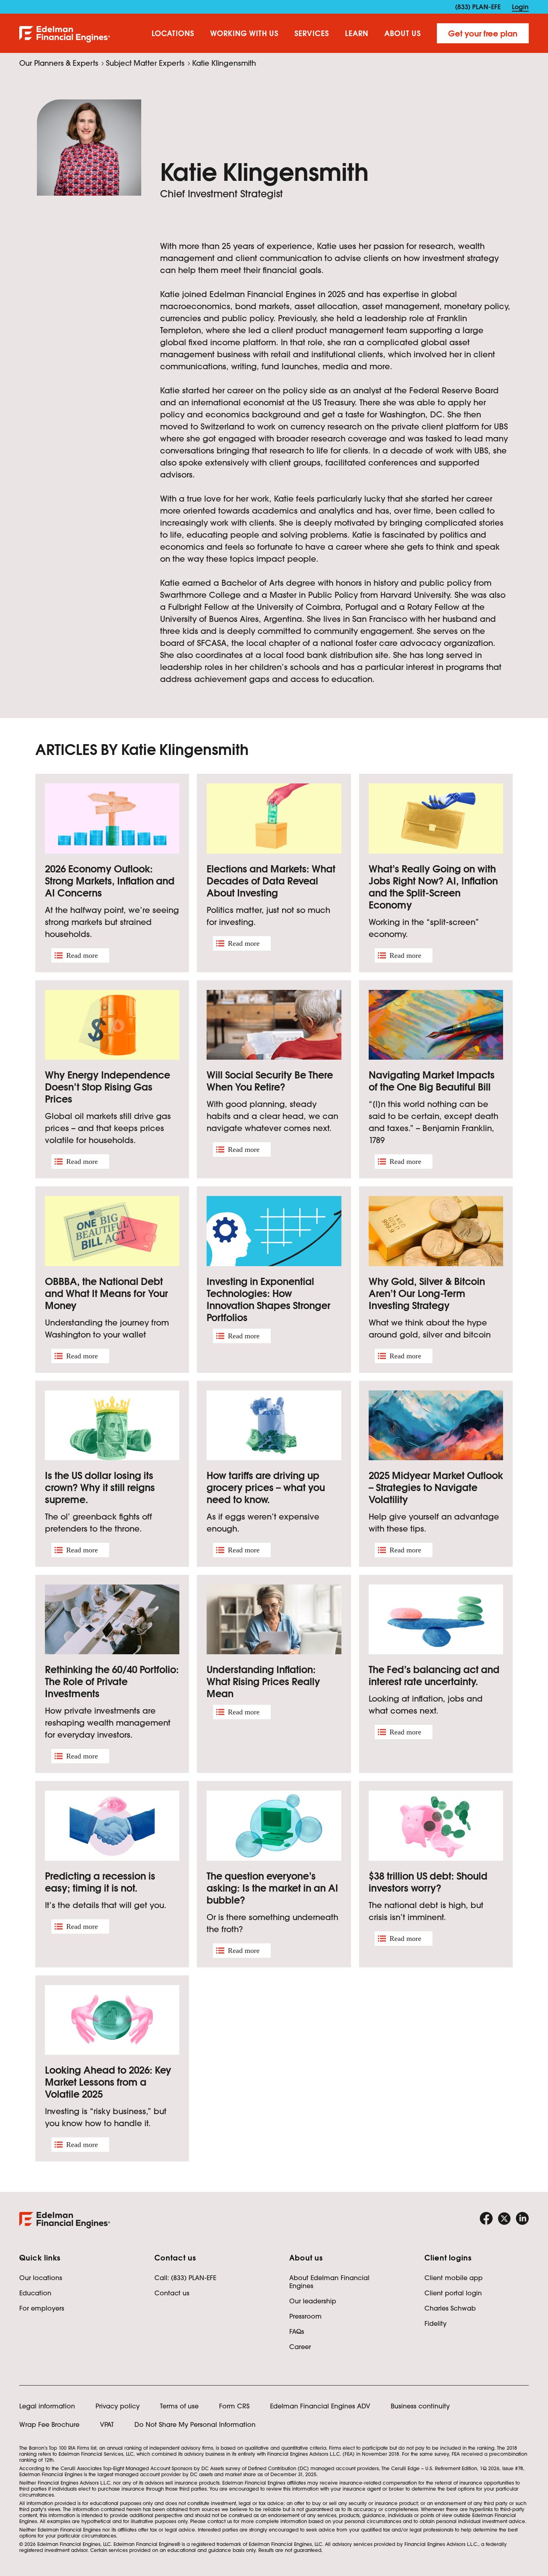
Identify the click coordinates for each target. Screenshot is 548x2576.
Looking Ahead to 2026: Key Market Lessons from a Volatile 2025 (108, 2082)
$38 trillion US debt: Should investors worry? (428, 1882)
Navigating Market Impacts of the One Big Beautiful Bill (432, 1081)
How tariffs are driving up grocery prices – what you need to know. (266, 1488)
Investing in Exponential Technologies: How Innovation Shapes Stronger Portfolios (269, 1300)
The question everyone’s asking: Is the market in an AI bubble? (272, 1888)
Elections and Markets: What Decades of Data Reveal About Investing (271, 881)
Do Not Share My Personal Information (195, 2424)
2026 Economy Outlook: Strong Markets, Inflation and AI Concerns (110, 881)
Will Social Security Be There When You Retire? (270, 1081)
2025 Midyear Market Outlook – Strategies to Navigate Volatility (436, 1488)
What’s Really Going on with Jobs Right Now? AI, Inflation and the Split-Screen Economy (433, 887)
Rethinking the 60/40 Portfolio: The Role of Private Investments (112, 1682)
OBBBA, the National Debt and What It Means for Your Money (107, 1294)
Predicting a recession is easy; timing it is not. (100, 1882)
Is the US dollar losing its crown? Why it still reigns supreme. (100, 1488)
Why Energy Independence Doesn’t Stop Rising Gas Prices (108, 1087)
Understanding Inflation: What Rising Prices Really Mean (263, 1682)
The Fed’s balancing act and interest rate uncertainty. (434, 1676)
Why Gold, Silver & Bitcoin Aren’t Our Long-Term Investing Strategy (427, 1294)
